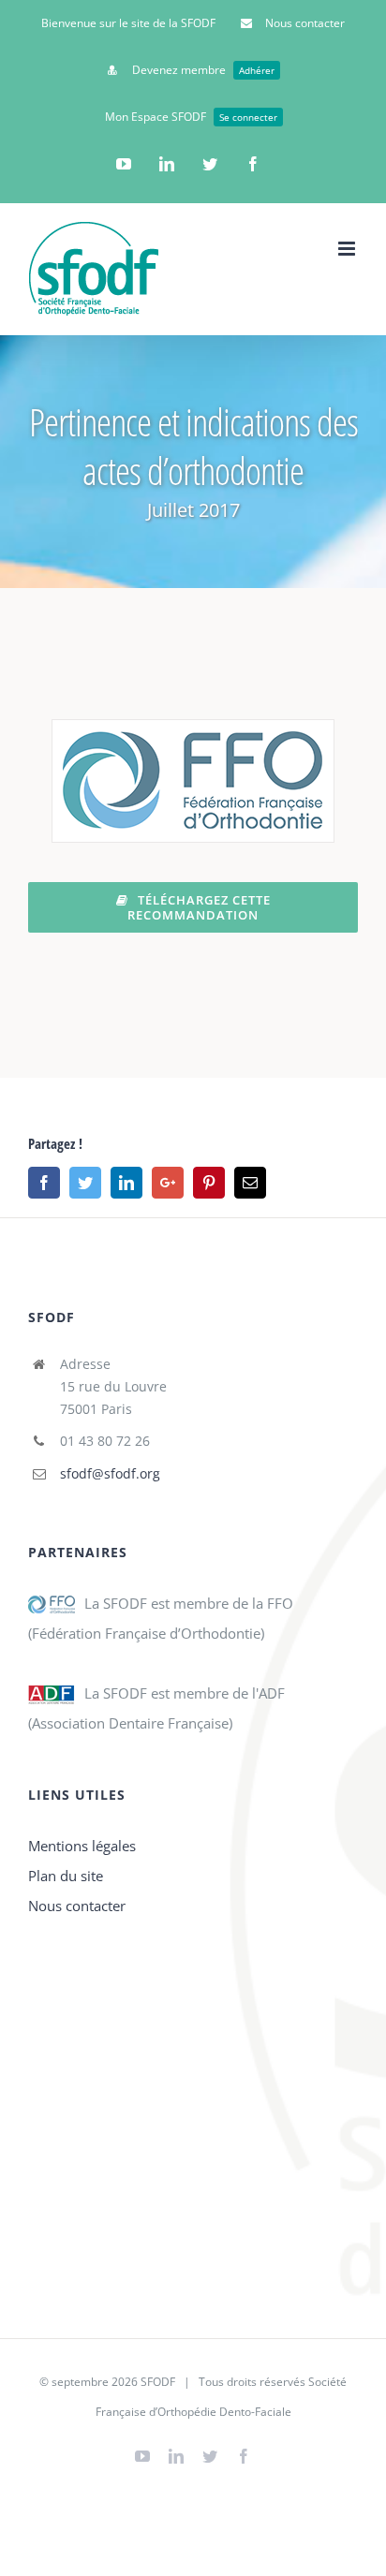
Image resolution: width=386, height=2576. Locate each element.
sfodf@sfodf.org (110, 1473)
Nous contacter (77, 1906)
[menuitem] (128, 23)
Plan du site (66, 1876)
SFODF (158, 2382)
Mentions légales (82, 1846)
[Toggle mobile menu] (348, 249)
